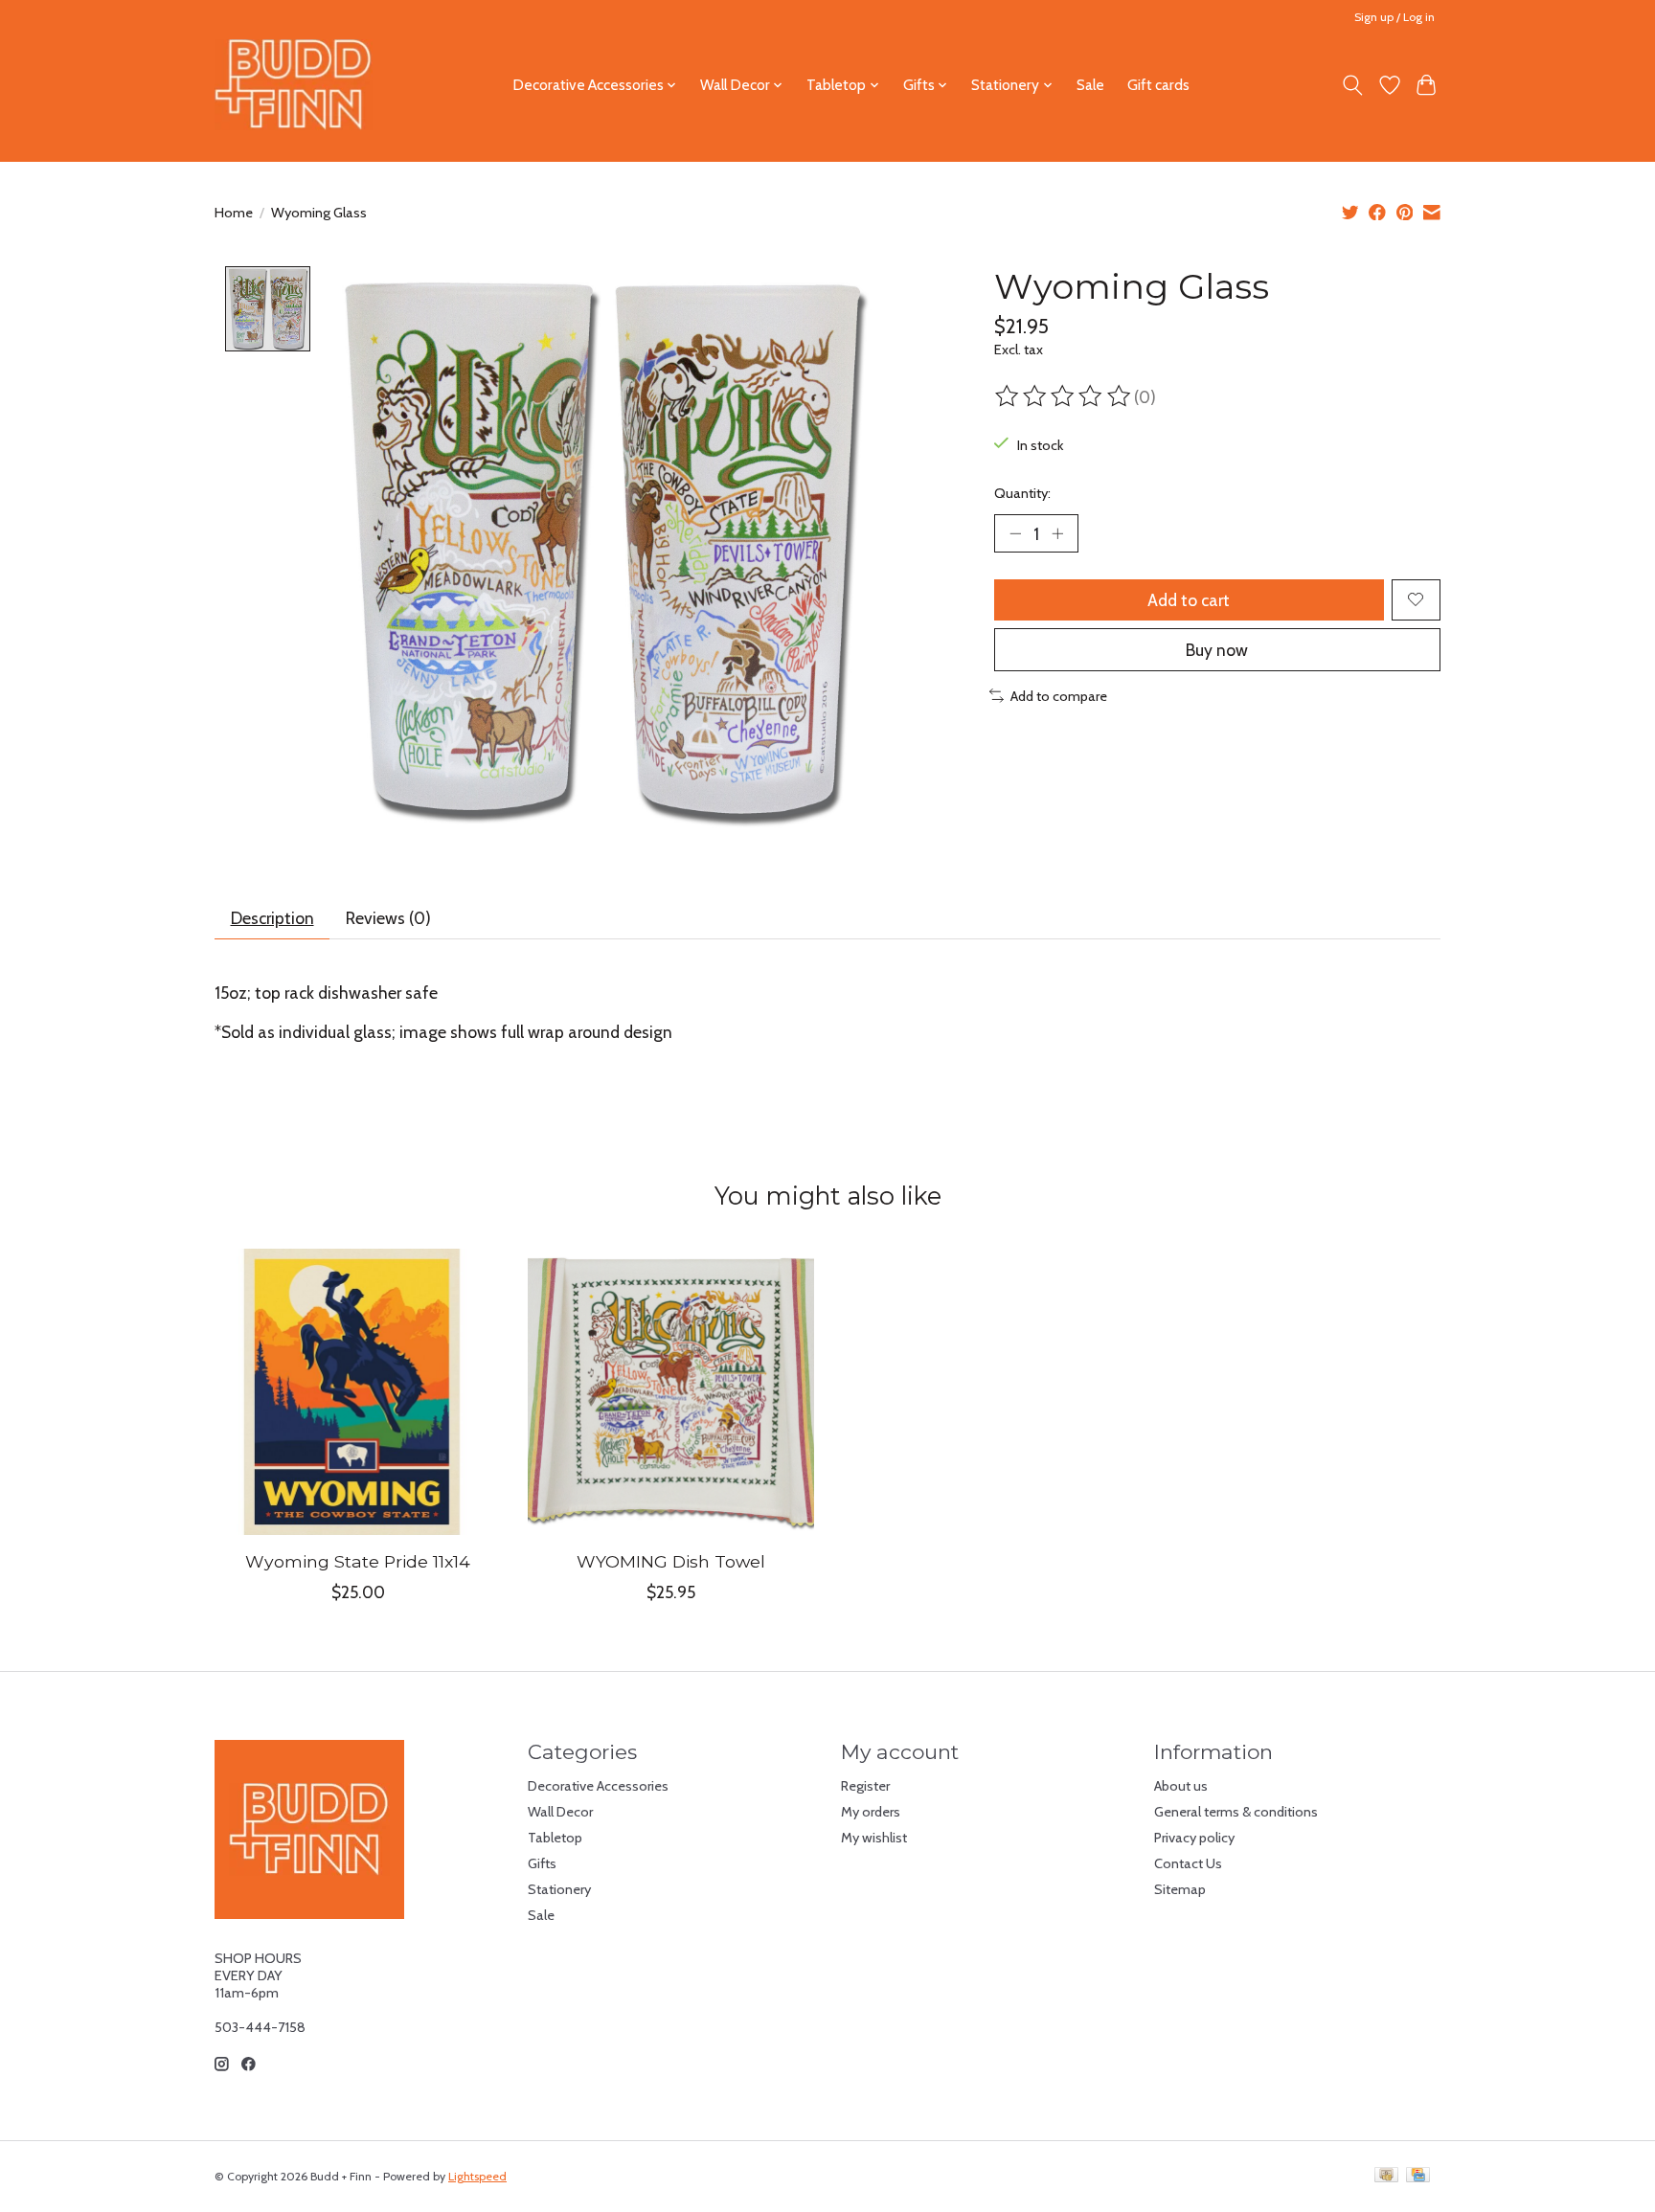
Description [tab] (272, 918)
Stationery (559, 1889)
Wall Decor (560, 1812)
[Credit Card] (1418, 2176)
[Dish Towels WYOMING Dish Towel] (671, 1392)
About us (1181, 1786)
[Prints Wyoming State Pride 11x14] (358, 1392)
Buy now (1217, 650)
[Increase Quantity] (1057, 533)
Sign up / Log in (1394, 17)
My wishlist (874, 1838)
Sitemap (1180, 1889)
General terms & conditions (1236, 1812)
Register (865, 1786)
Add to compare (1059, 696)
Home (234, 213)
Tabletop (555, 1838)
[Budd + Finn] (294, 85)
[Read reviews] (1064, 396)
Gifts (542, 1863)
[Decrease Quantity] (1015, 533)
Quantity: (1022, 493)
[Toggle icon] (1353, 85)
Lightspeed (477, 2176)
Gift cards (1158, 85)
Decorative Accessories (598, 1786)
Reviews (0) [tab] (388, 918)
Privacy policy (1194, 1838)
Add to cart (1189, 600)
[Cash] (1386, 2176)
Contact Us (1188, 1863)
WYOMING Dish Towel (671, 1561)
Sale (1090, 85)
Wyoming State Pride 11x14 (358, 1561)
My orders (871, 1812)
